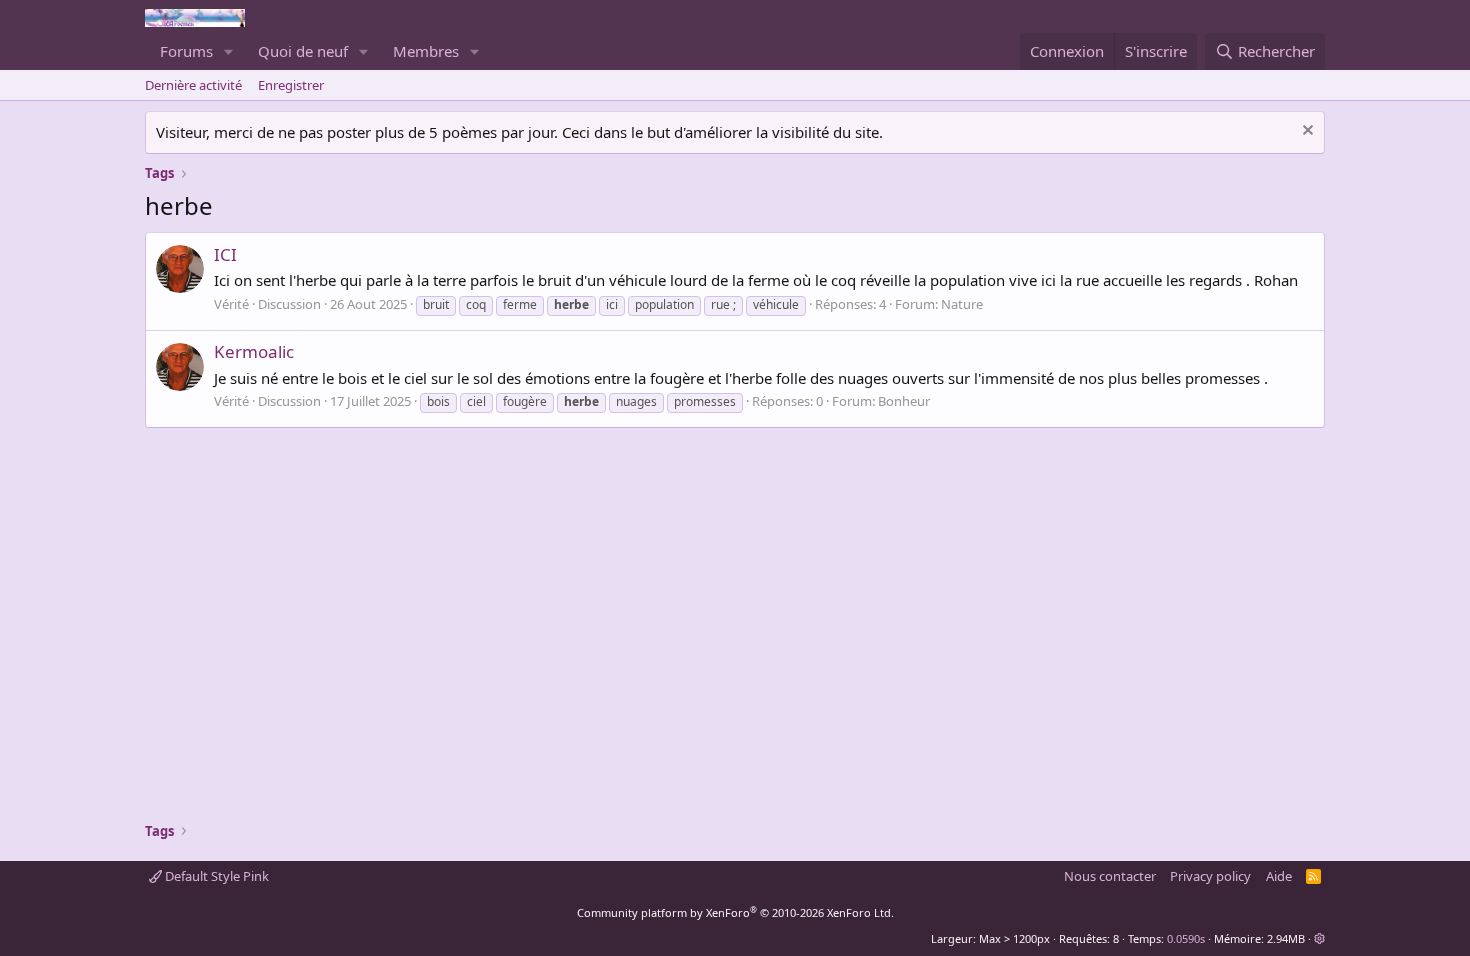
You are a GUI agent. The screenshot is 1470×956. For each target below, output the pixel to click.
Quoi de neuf (303, 51)
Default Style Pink (215, 876)
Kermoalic (254, 351)
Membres (426, 51)
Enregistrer (291, 85)
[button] (229, 51)
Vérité (231, 304)
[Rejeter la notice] (1305, 132)
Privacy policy (1210, 876)
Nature (962, 304)
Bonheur (904, 401)
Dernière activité (193, 85)
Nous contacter (1110, 876)
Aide (1279, 876)
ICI (225, 254)
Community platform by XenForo (735, 912)
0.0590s (1186, 938)
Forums (186, 51)
